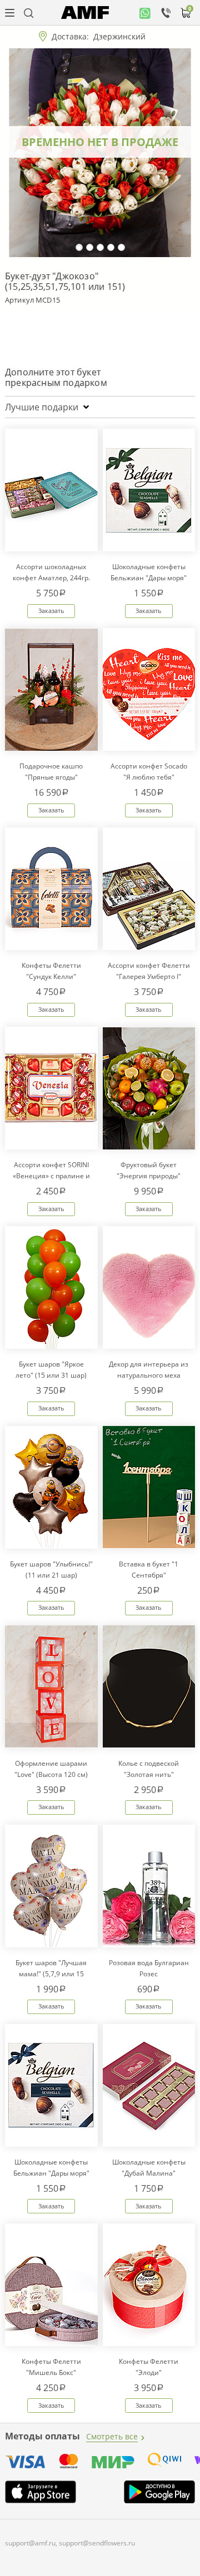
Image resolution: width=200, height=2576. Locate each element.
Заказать (51, 611)
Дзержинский (119, 36)
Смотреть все (112, 2436)
